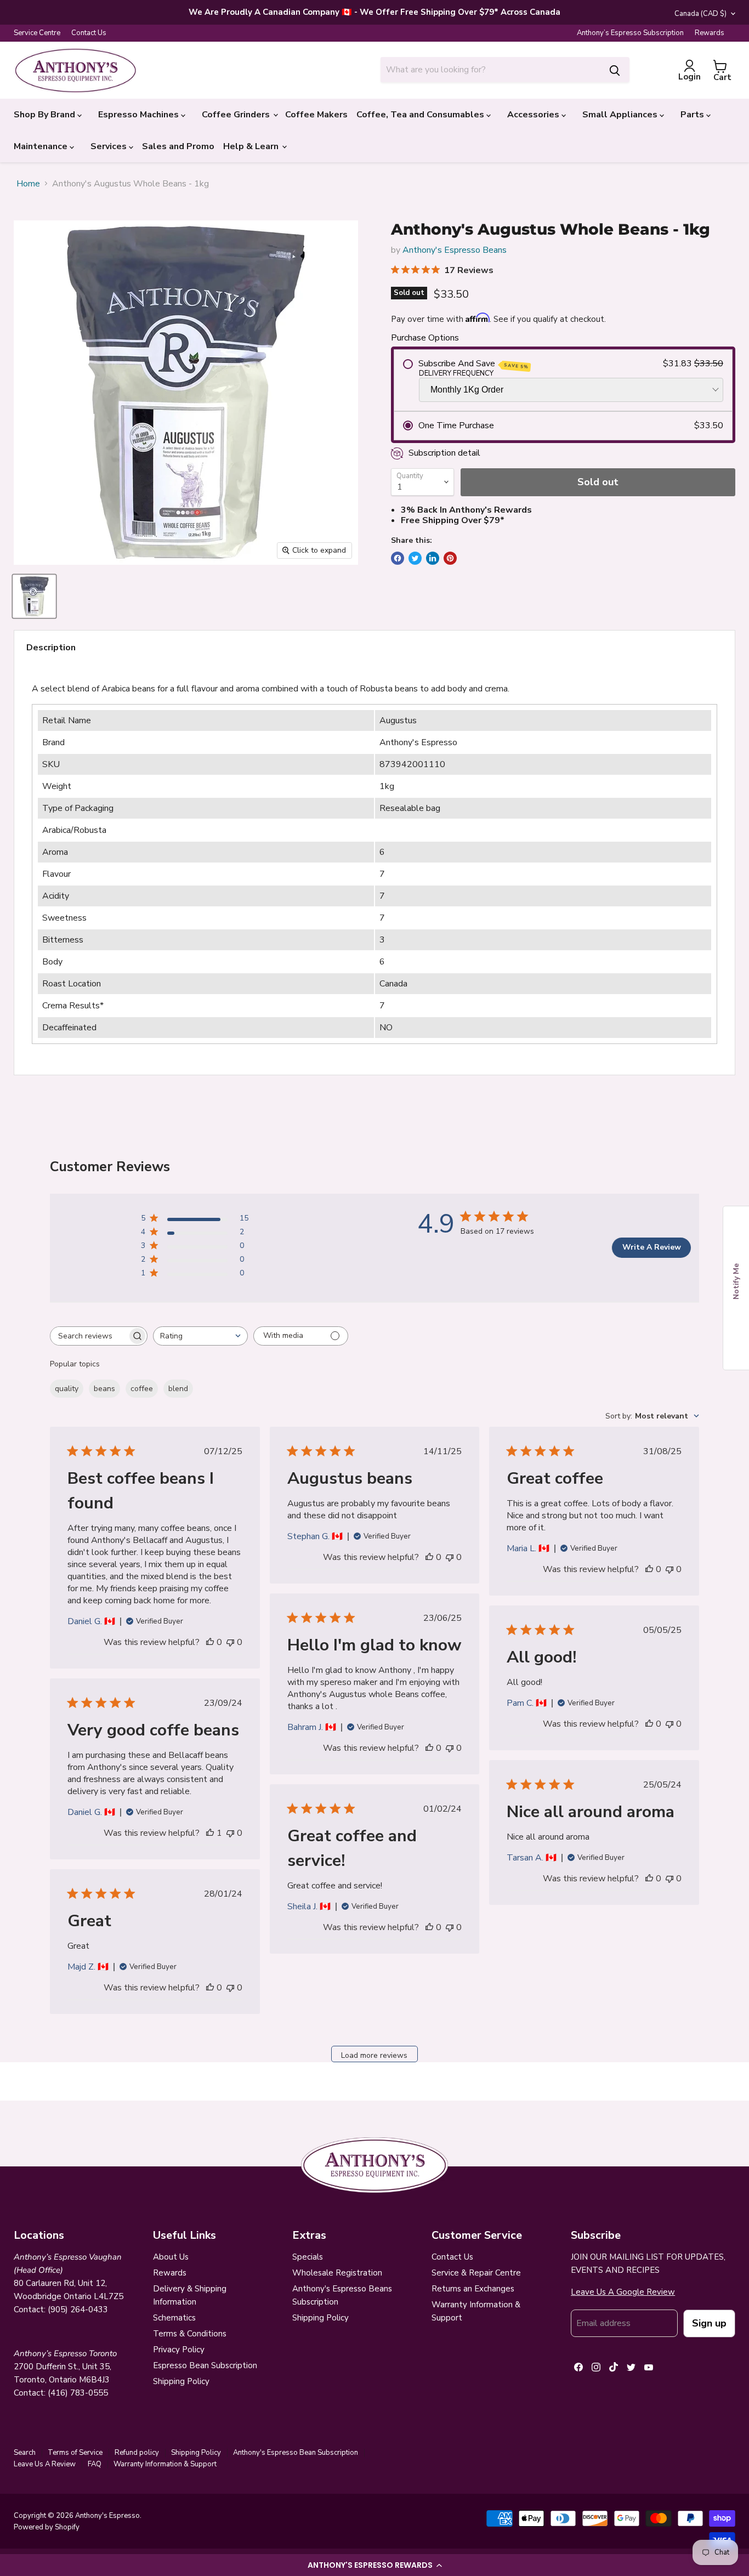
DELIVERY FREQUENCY (456, 374)
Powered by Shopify (47, 2527)
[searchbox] (89, 1336)
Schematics (174, 2318)
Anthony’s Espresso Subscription (630, 33)
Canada (700, 14)
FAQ (95, 2464)
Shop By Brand (46, 115)
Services (110, 146)
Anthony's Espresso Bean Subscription (296, 2453)
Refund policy (137, 2453)
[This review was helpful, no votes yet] (210, 1642)
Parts (693, 115)
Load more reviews (374, 2055)
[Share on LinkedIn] (433, 558)
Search (25, 2453)
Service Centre (37, 33)
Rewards (710, 33)
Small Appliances (621, 115)
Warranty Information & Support (165, 2464)
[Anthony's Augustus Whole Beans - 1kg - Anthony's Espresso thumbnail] (34, 596)
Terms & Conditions (190, 2334)
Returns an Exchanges (473, 2289)
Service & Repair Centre (476, 2273)
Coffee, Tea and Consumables (421, 115)
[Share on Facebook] (398, 558)
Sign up (709, 2323)
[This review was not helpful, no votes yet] (230, 1642)
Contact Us (89, 33)
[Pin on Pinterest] (450, 558)
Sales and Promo (178, 146)
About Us (171, 2257)
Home (28, 184)
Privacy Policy (179, 2350)
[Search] (615, 70)
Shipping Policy (181, 2381)
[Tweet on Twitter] (415, 558)
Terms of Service (75, 2453)
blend (178, 1389)
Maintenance (42, 146)
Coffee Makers (316, 115)
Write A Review (652, 1247)
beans (104, 1389)
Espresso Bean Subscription (205, 2365)
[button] (374, 2565)
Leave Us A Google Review (623, 2292)
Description (51, 648)
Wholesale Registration (337, 2273)
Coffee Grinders (237, 115)
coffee (142, 1389)
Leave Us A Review (45, 2464)
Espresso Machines (140, 115)
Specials (308, 2257)
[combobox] (490, 70)
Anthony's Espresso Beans (455, 250)
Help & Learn (252, 146)
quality (67, 1389)
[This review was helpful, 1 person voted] (210, 1833)
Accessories (534, 115)
